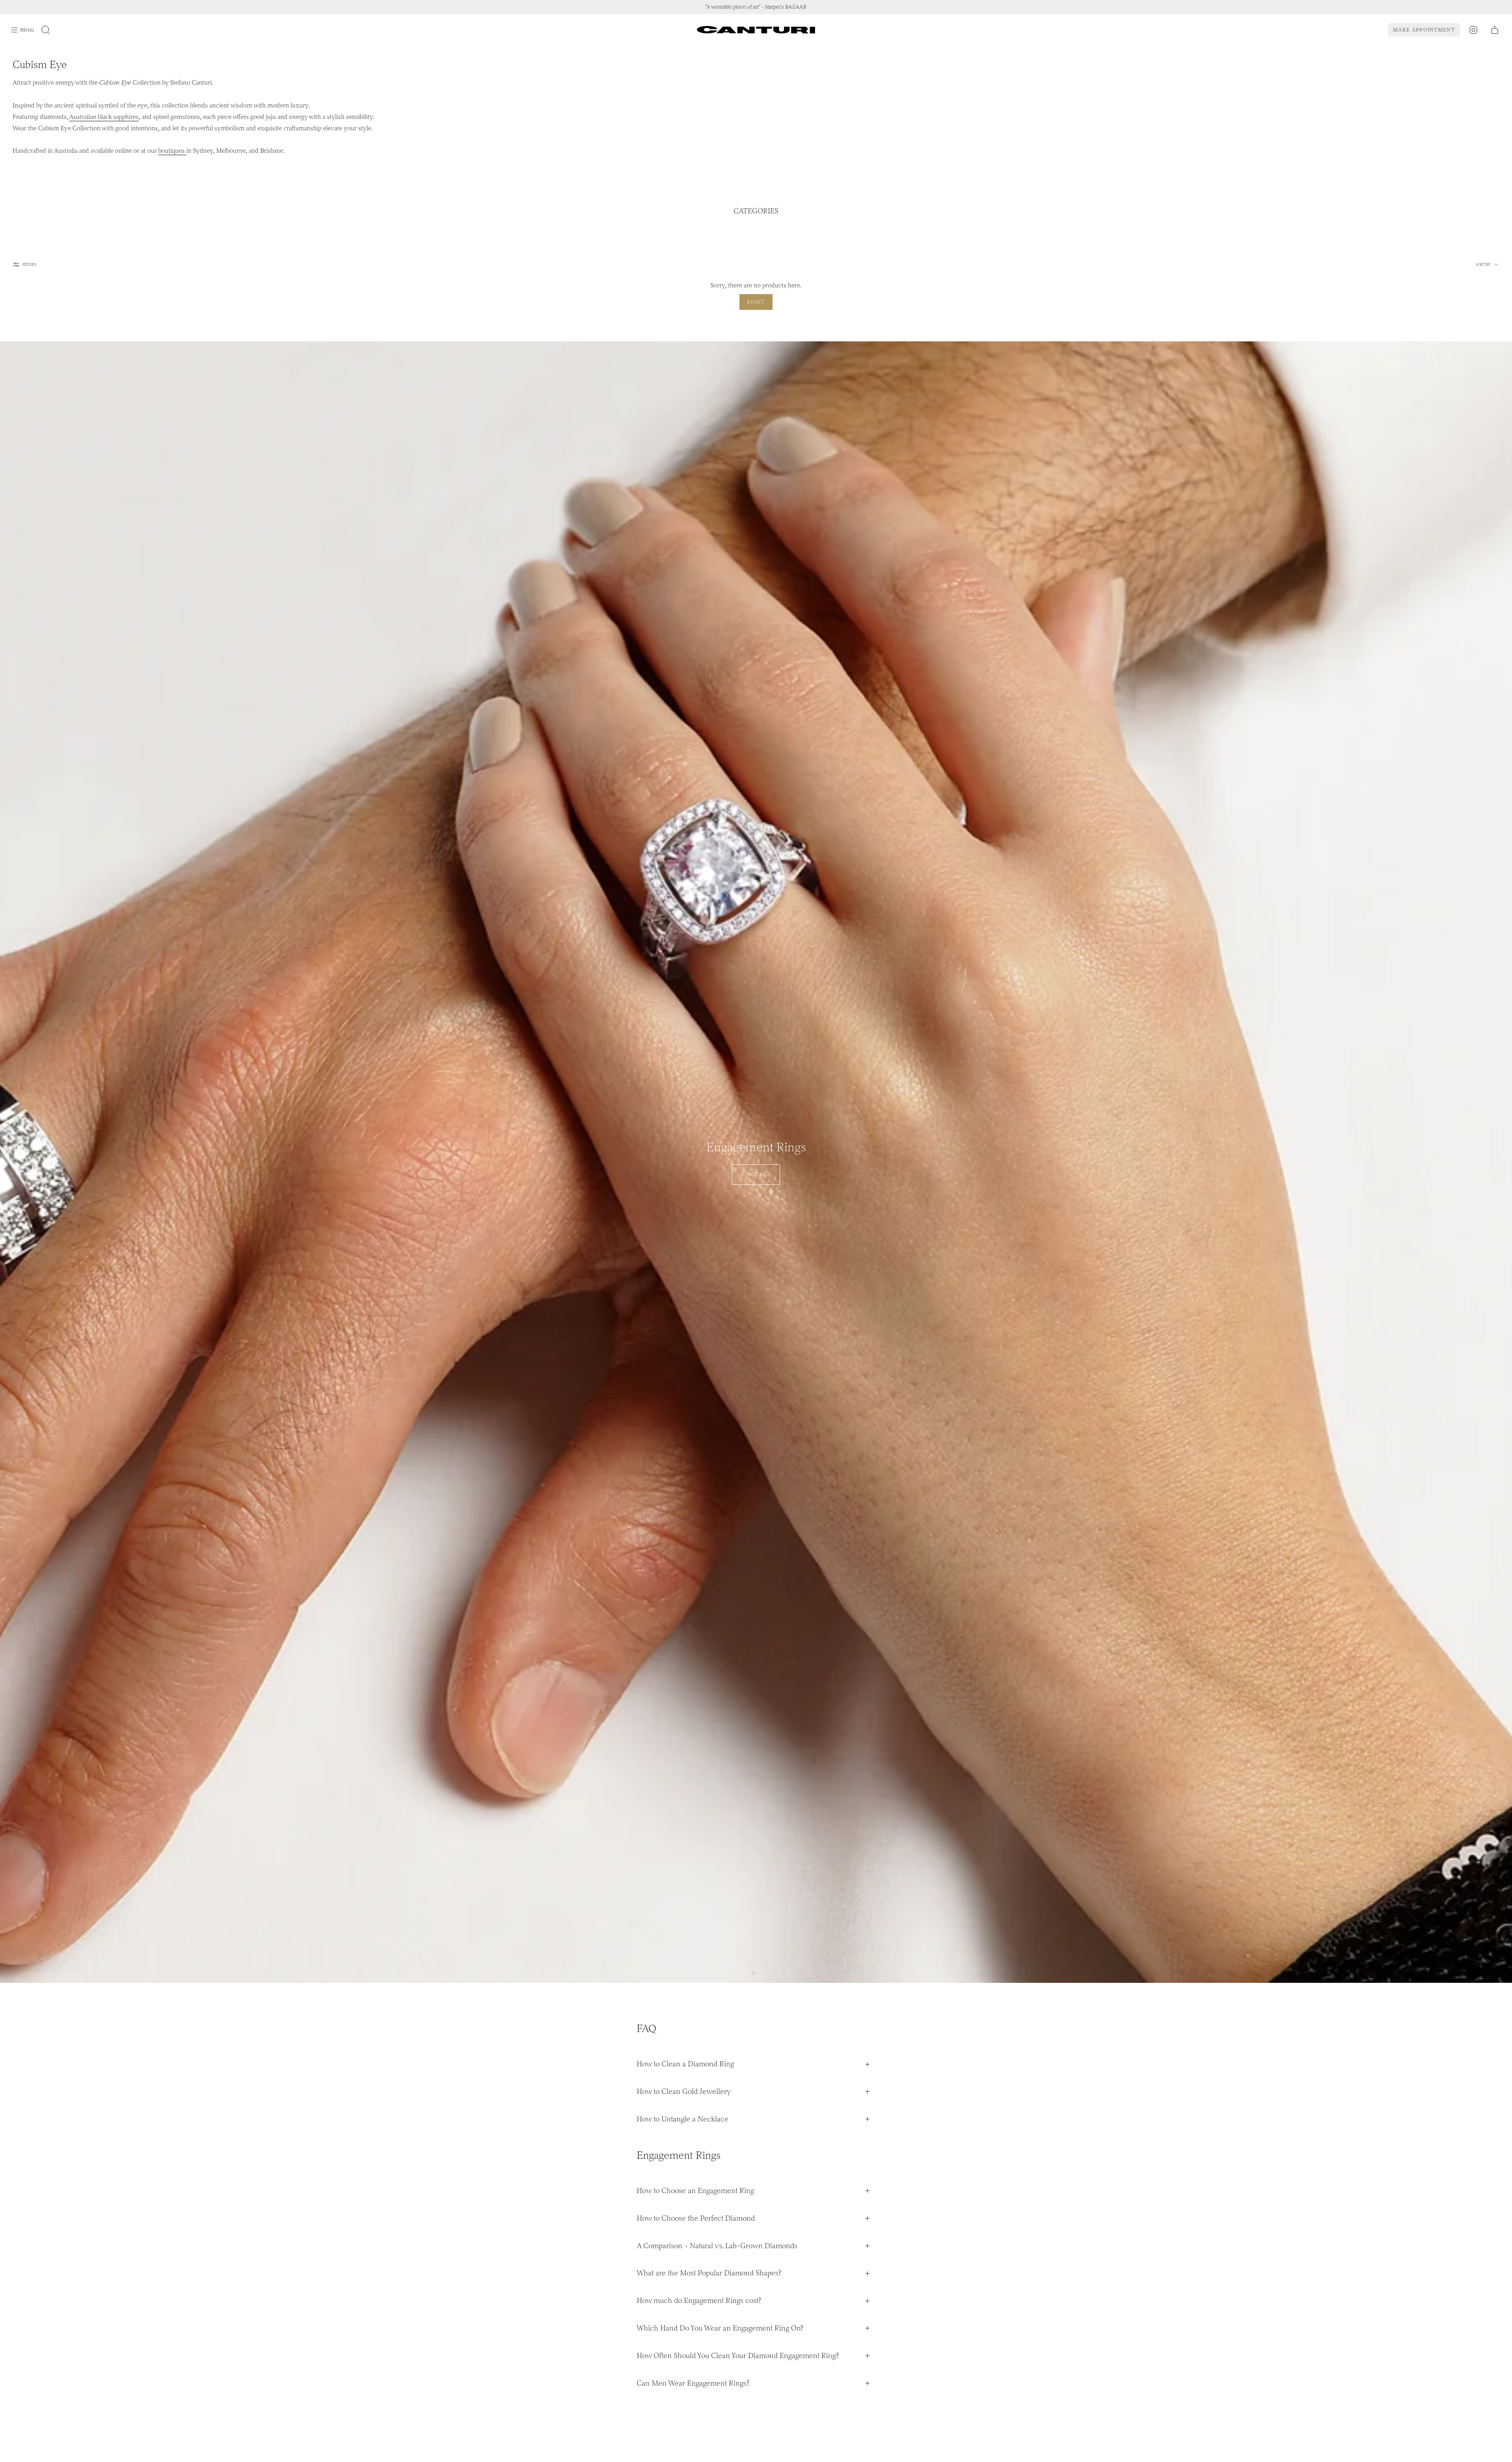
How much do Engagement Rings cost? (699, 2300)
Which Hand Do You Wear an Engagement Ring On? (720, 2328)
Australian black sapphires (104, 117)
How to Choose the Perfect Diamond (696, 2218)
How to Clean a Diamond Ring (685, 2064)
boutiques (172, 151)
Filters (29, 265)
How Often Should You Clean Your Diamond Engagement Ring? (738, 2355)
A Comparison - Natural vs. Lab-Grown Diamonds (717, 2246)
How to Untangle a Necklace (683, 2119)
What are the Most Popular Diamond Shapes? (709, 2273)
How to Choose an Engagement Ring (695, 2191)
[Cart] (1495, 30)
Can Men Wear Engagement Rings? (693, 2383)
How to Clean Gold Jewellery (684, 2091)
